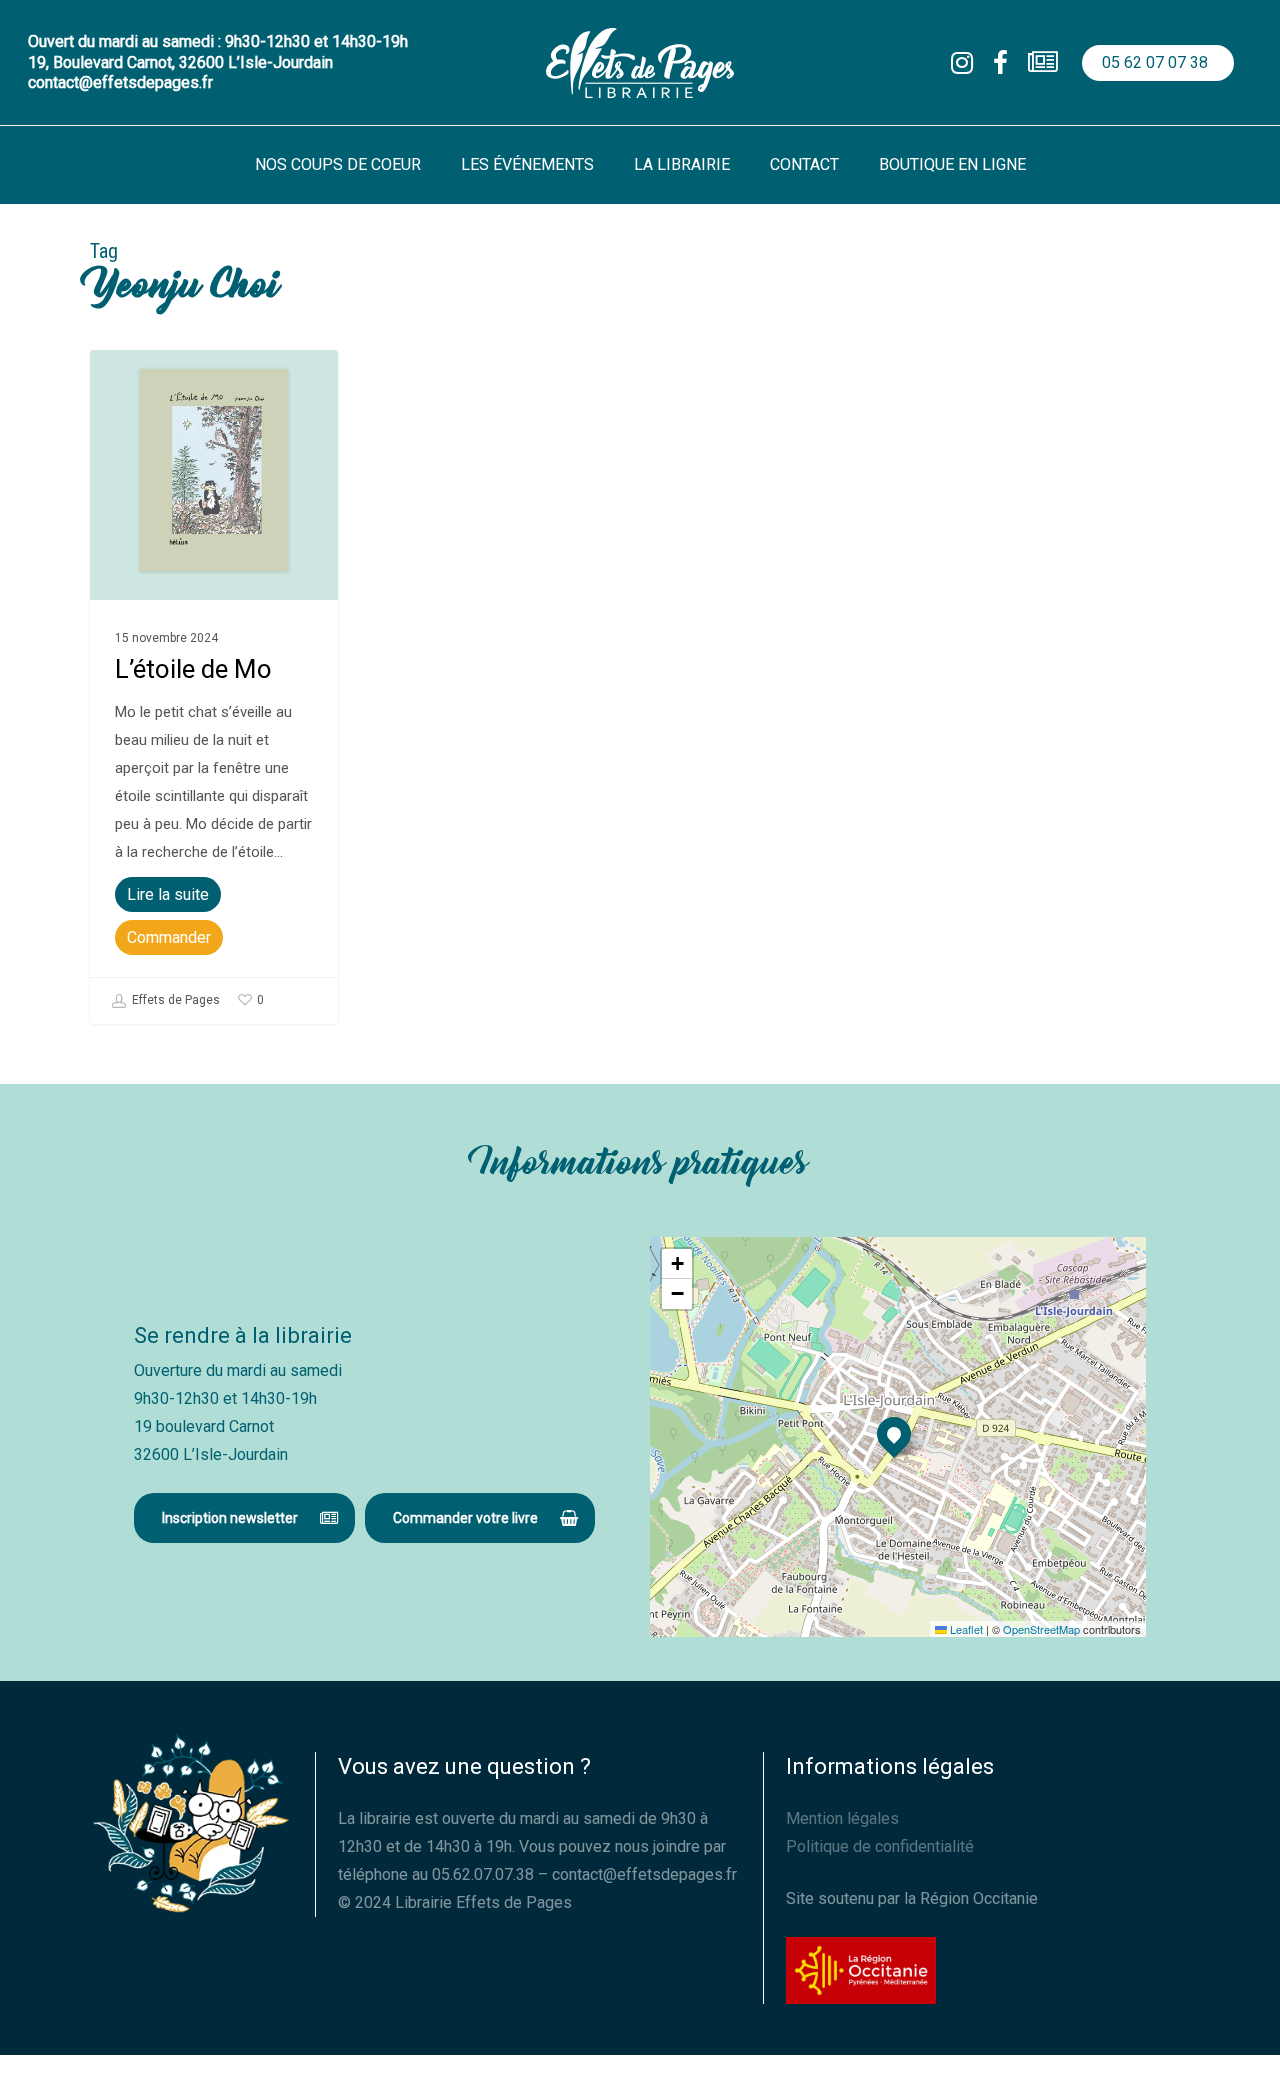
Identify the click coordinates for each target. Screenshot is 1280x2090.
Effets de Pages (174, 1000)
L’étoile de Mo (193, 669)
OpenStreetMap (1041, 1629)
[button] (244, 1518)
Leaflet (965, 1629)
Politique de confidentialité (880, 1846)
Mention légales (842, 1818)
